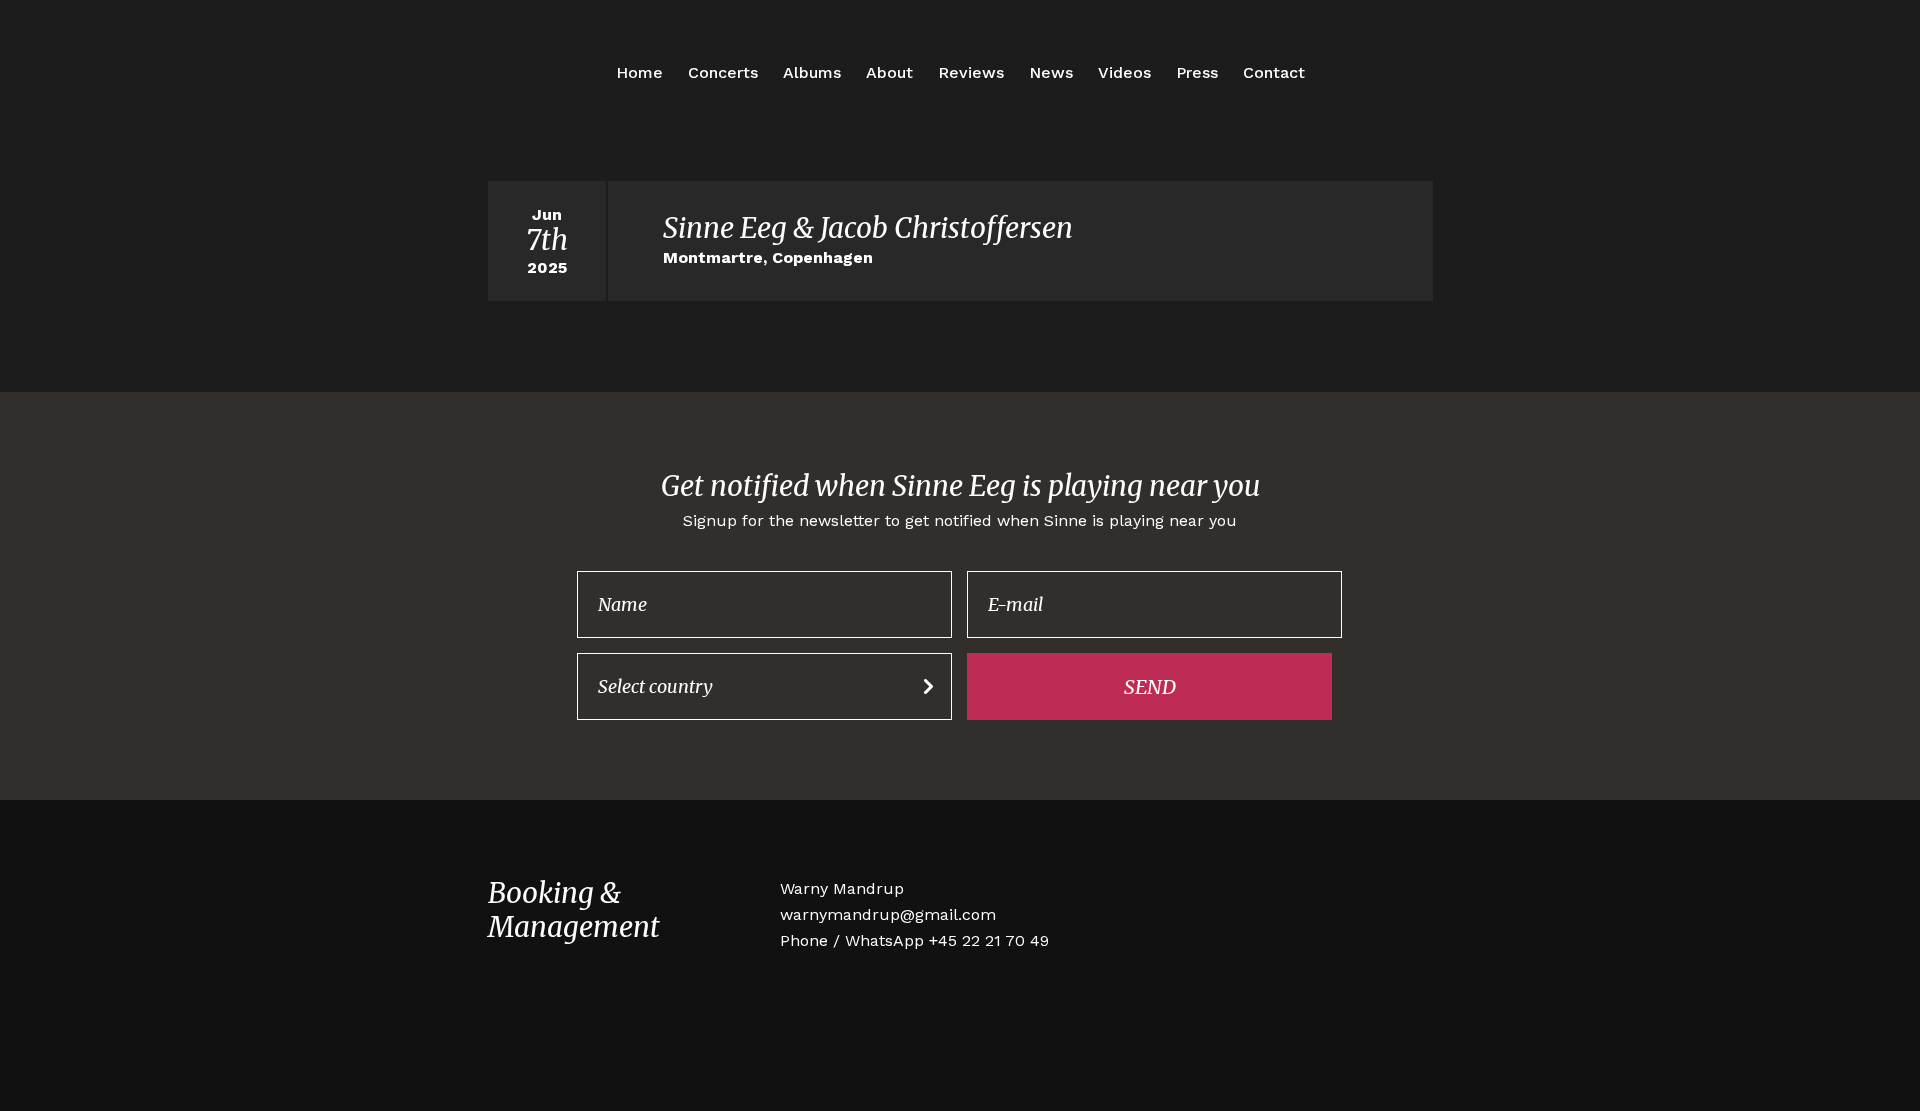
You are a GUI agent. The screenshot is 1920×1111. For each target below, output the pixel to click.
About (889, 72)
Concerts (723, 72)
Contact (1274, 72)
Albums (812, 72)
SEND (1150, 686)
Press (1197, 72)
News (1051, 72)
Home (639, 72)
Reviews (971, 72)
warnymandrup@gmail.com (888, 914)
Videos (1124, 72)
